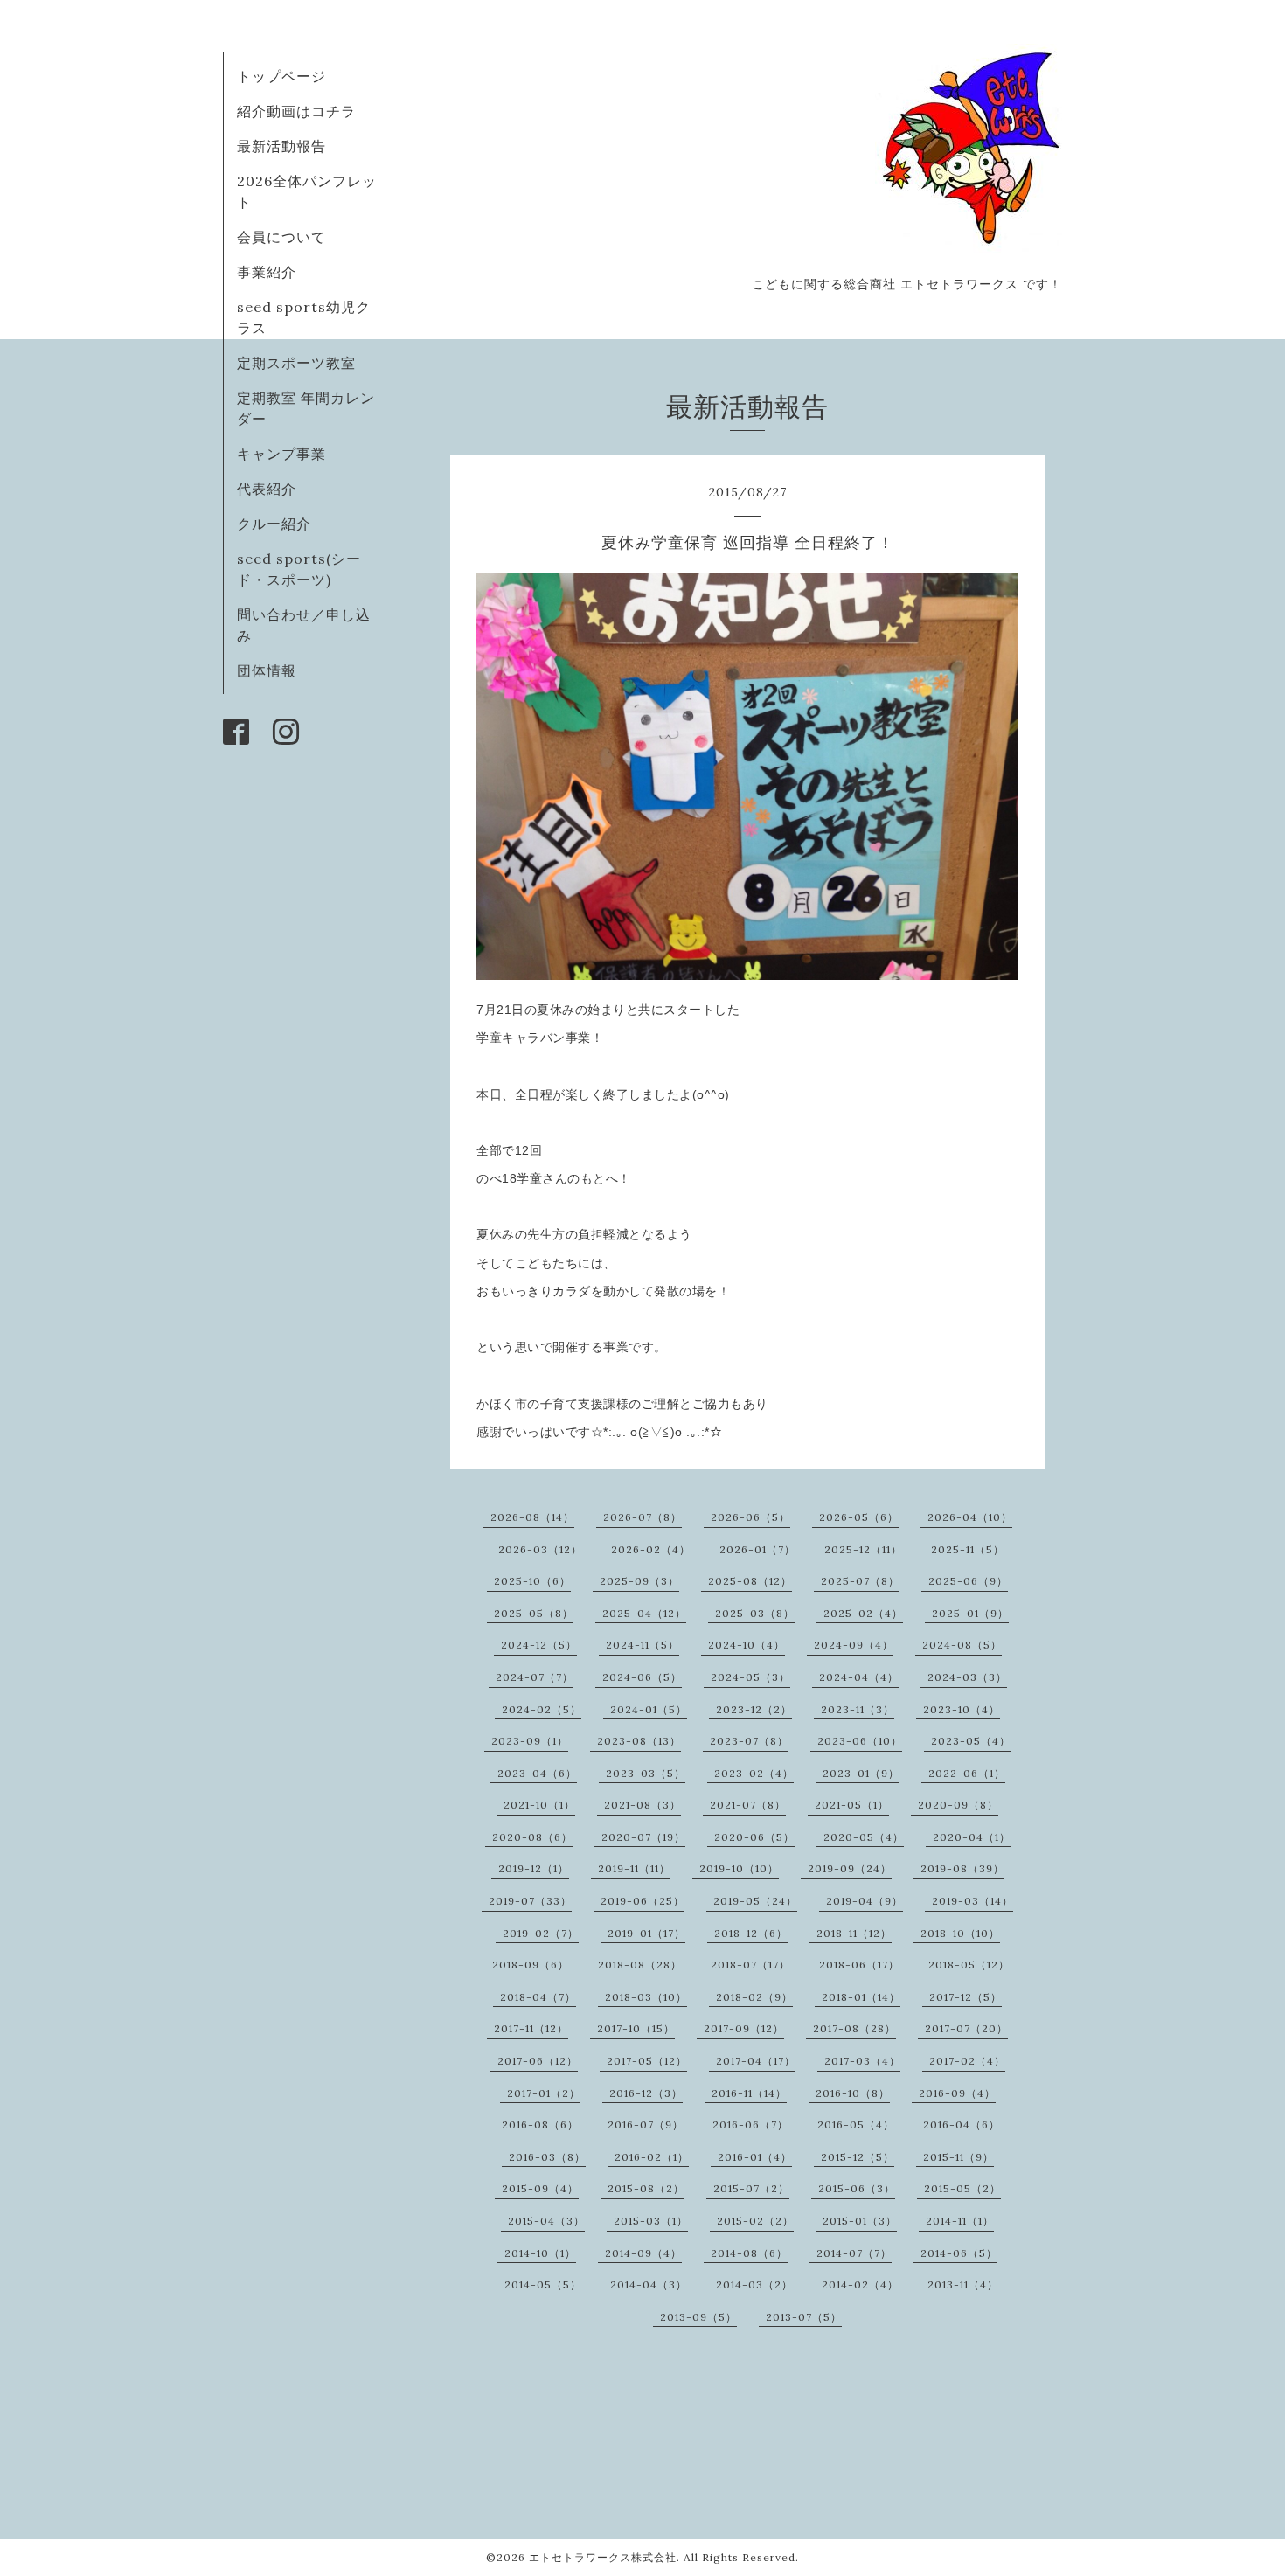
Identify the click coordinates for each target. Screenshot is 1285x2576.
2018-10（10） (960, 1933)
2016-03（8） (547, 2157)
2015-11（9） (959, 2157)
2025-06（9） (968, 1581)
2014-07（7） (854, 2253)
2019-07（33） (530, 1901)
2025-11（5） (968, 1549)
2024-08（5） (962, 1645)
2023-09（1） (530, 1741)
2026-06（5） (750, 1517)
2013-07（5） (804, 2317)
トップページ (281, 76)
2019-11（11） (634, 1868)
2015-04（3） (546, 2221)
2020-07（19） (643, 1837)
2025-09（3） (639, 1581)
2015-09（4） (540, 2188)
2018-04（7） (538, 1997)
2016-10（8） (853, 2093)
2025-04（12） (644, 1613)
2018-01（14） (861, 1997)
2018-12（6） (751, 1933)
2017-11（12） (531, 2028)
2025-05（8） (534, 1613)
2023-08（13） (639, 1741)
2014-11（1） (960, 2221)
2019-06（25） (642, 1901)
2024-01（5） (649, 1709)
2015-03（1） (651, 2221)
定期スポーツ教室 (296, 363)
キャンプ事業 (281, 454)
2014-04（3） (649, 2284)
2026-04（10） (970, 1517)
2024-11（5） (642, 1645)
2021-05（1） (852, 1805)
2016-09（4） (957, 2093)
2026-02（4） (651, 1549)
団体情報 (267, 670)
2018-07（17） (750, 1965)
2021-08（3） (642, 1805)
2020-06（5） (754, 1837)
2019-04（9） (865, 1901)
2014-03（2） (754, 2284)
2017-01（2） (544, 2093)
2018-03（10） (646, 1997)
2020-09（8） (958, 1805)
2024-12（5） (539, 1645)
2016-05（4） (856, 2125)
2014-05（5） (543, 2284)
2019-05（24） (755, 1901)
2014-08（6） (749, 2253)
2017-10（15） (636, 2028)
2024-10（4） (747, 1645)
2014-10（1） (540, 2253)
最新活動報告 (281, 146)
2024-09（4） (854, 1645)
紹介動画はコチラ (296, 111)
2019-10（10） (739, 1868)
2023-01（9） (861, 1773)
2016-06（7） (750, 2125)
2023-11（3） (858, 1709)
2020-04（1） (972, 1837)
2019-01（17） (646, 1933)
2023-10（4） (962, 1709)
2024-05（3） (750, 1677)
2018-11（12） (854, 1933)
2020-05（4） (864, 1837)
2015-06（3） (857, 2188)
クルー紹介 (274, 524)
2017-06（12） (538, 2061)
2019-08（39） (962, 1868)
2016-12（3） (646, 2093)
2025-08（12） (750, 1581)
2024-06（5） (642, 1677)
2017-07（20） (966, 2028)
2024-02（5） (542, 1709)
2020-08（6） (532, 1837)
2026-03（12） (540, 1549)
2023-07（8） (749, 1741)
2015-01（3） (860, 2221)
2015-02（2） (755, 2221)
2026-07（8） (642, 1517)
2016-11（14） (749, 2093)
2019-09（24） (850, 1868)
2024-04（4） (859, 1677)
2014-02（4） (860, 2284)
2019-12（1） (534, 1868)
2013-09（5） (698, 2317)
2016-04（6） (962, 2125)
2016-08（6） (540, 2125)
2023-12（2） (754, 1709)
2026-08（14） (532, 1517)
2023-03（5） (646, 1773)
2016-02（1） (652, 2157)
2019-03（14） (972, 1901)
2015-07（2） (751, 2188)
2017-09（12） (744, 2028)
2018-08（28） (640, 1965)
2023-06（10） (860, 1741)
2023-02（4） (754, 1773)
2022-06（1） (967, 1773)
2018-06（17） (859, 1965)
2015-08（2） (646, 2188)
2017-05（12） (647, 2061)
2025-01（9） (970, 1613)
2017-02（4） (967, 2061)
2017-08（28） (854, 2028)
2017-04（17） (756, 2061)
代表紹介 (267, 489)
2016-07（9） (646, 2125)
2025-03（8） (755, 1613)
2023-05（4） (971, 1741)
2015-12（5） (858, 2157)
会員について (281, 237)
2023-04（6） (537, 1773)
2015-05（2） (962, 2188)
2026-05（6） (859, 1517)
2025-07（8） (860, 1581)
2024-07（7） (535, 1677)
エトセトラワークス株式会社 (603, 2557)
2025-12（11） (863, 1549)
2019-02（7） (541, 1933)
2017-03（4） (862, 2061)
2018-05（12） (969, 1965)
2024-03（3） (967, 1677)
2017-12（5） (965, 1997)
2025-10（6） (532, 1581)
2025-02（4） (863, 1613)
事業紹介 (267, 272)
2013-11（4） (963, 2284)
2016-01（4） (755, 2157)
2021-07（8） (748, 1805)
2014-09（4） (643, 2253)
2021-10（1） (539, 1805)
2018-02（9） (754, 1997)
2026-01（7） (757, 1549)
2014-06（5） (959, 2253)
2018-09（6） (531, 1965)
